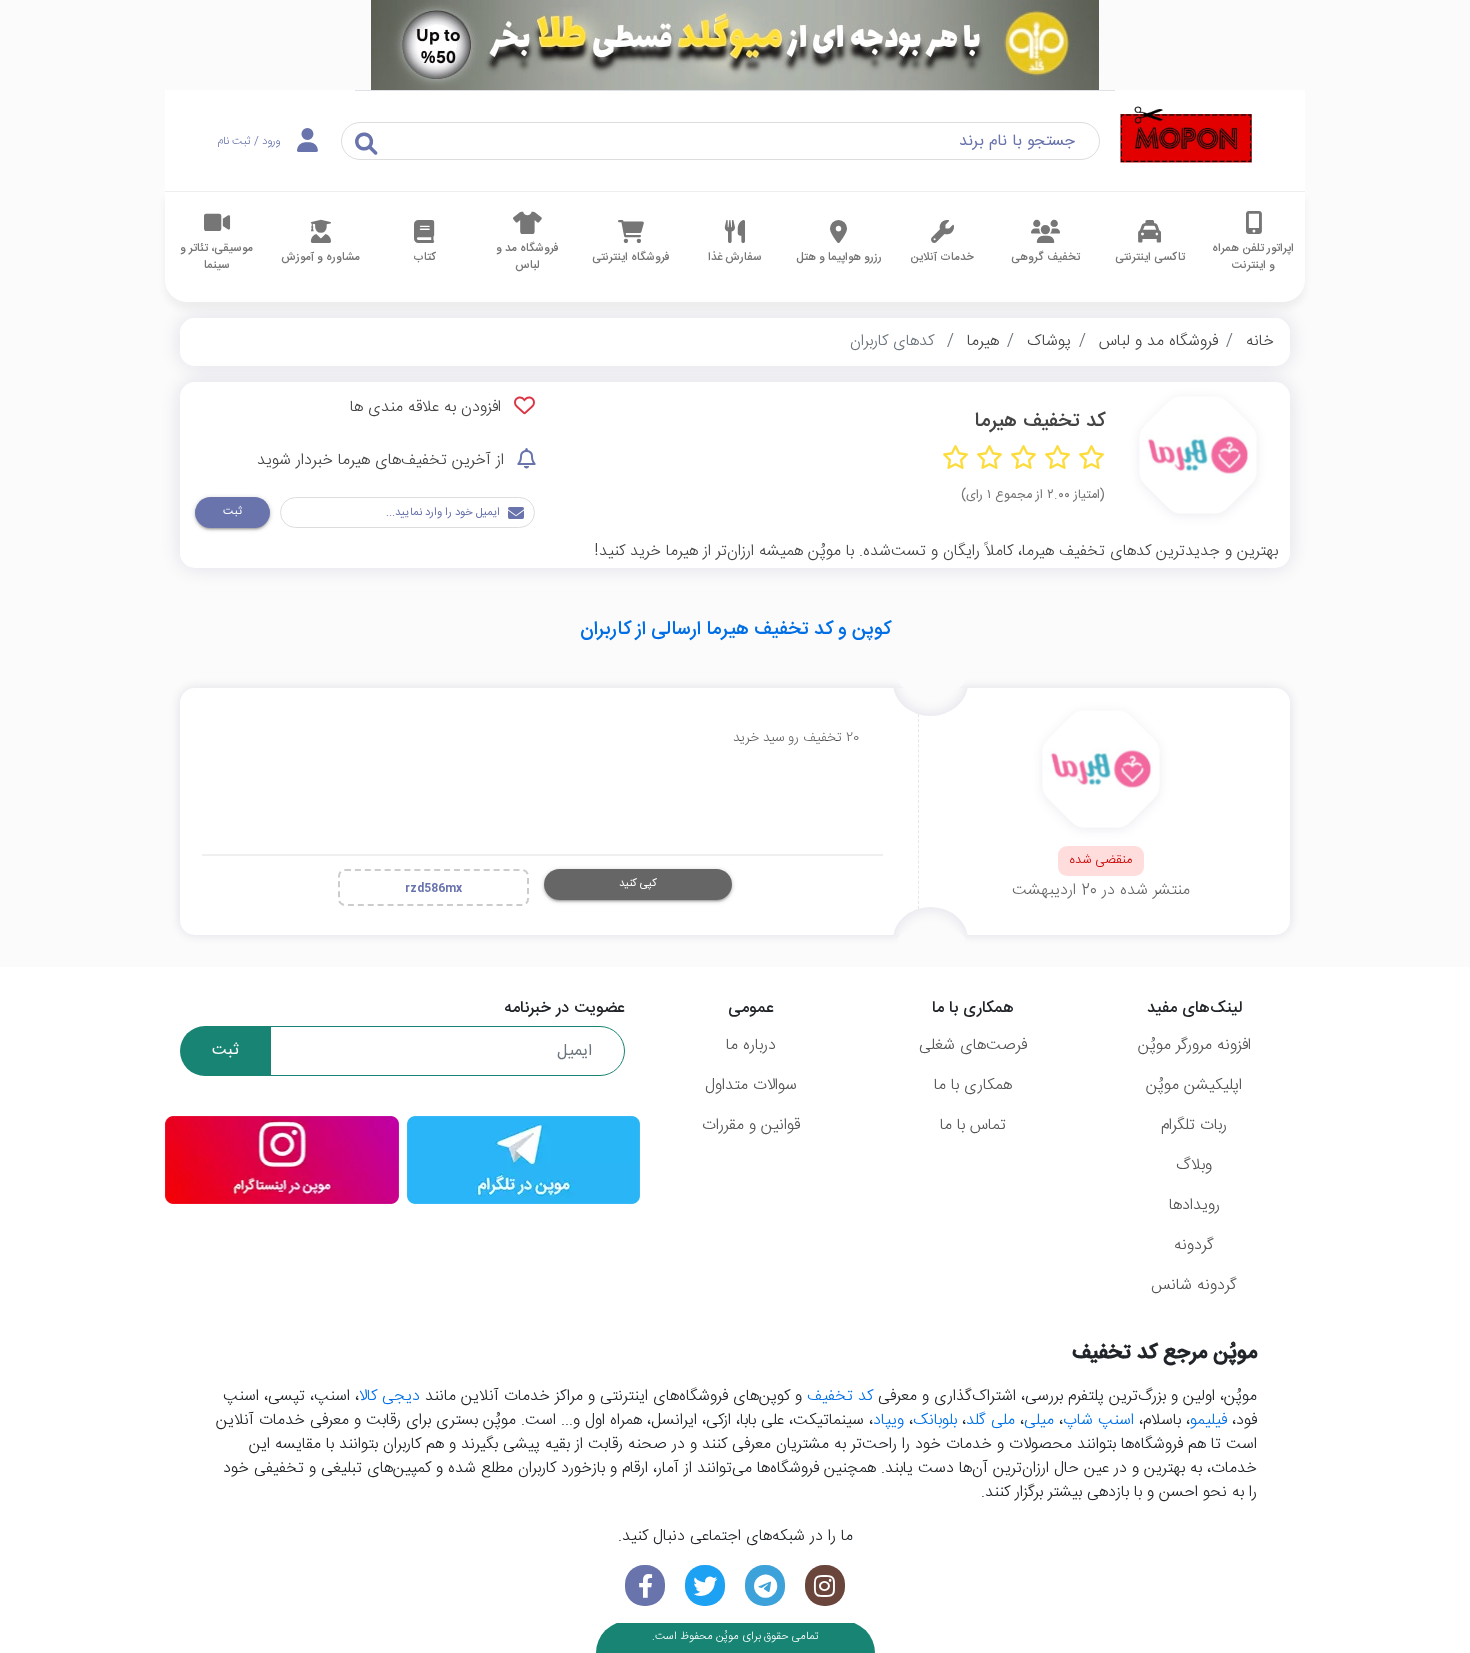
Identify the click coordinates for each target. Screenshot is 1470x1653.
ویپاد (888, 1420)
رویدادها (1194, 1205)
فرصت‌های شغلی (973, 1045)
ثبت (232, 511)
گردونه (1194, 1245)
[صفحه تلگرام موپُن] (765, 1585)
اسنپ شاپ (1098, 1420)
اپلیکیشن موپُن (1194, 1085)
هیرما (983, 341)
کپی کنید (638, 883)
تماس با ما (973, 1125)
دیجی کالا (389, 1396)
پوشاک (1049, 341)
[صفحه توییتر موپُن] (705, 1585)
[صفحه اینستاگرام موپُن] (825, 1585)
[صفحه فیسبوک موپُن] (645, 1585)
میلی (1039, 1420)
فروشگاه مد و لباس (1158, 341)
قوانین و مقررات (751, 1125)
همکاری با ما (973, 1085)
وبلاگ (1194, 1165)
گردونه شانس (1194, 1285)
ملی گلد (990, 1420)
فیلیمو (1208, 1420)
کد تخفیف (840, 1396)
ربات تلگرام (1194, 1125)
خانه (1260, 341)
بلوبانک (935, 1420)
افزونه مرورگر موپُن (1194, 1045)
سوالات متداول (751, 1085)
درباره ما (751, 1045)
